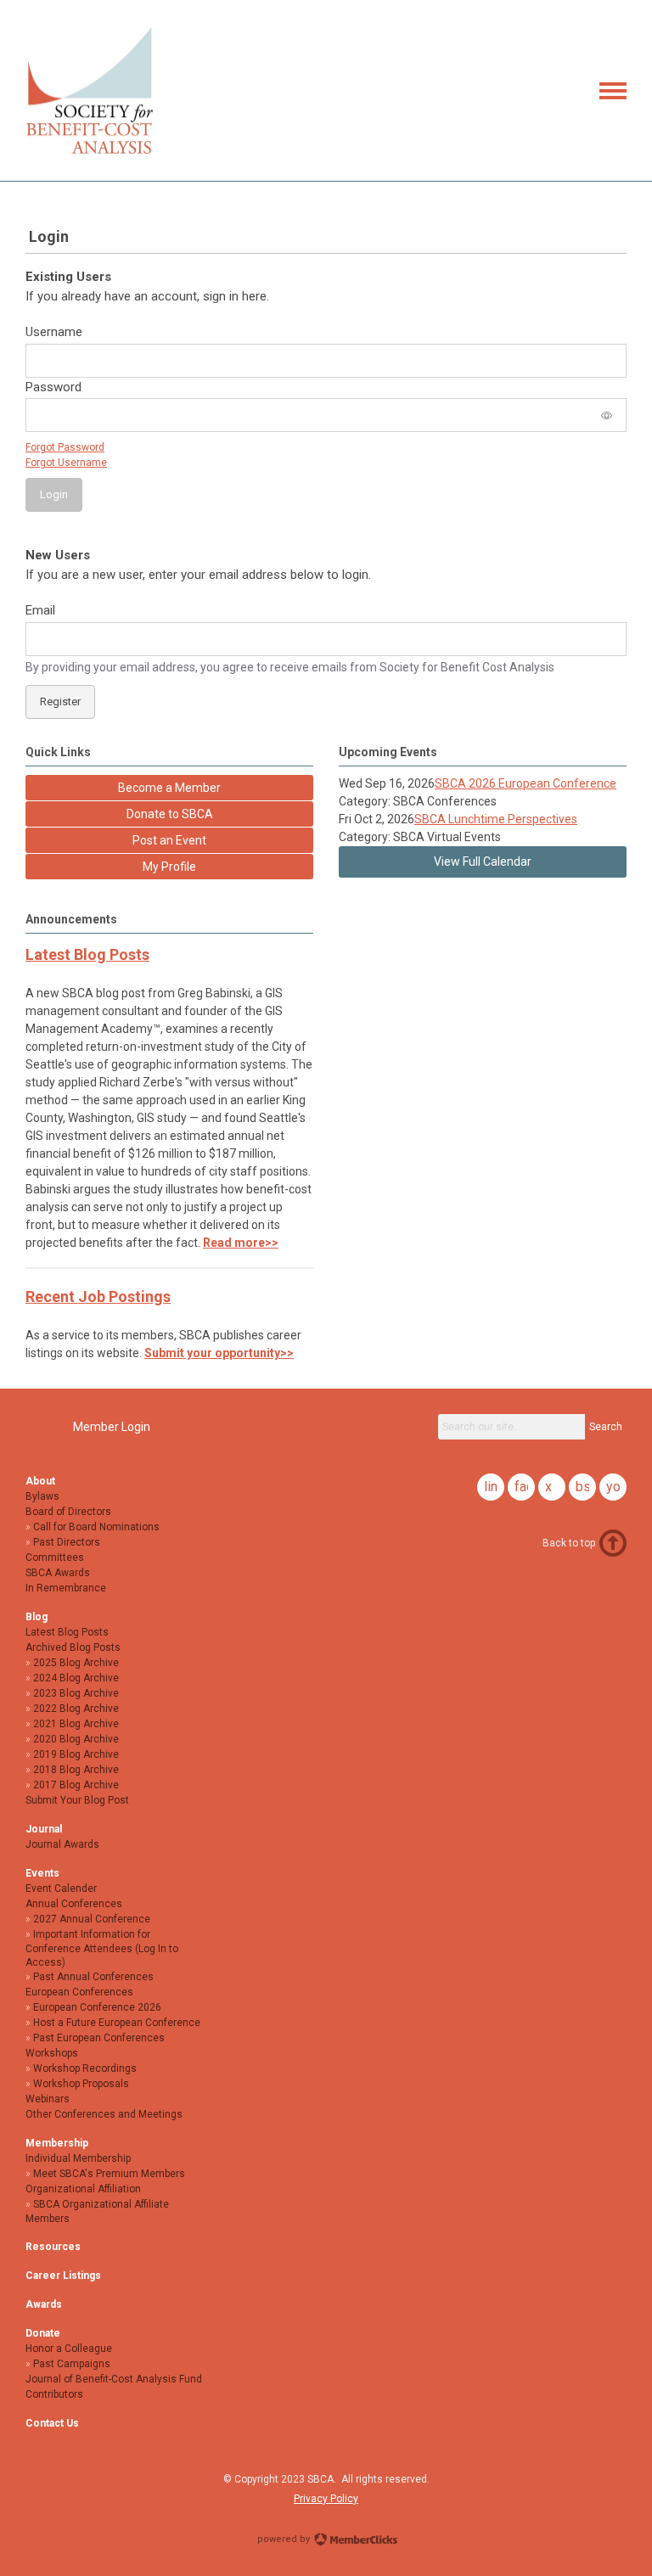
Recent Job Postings (98, 1296)
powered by (285, 2539)
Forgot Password (65, 447)
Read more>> (241, 1243)
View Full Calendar (483, 861)
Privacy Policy (326, 2499)
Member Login (112, 1427)
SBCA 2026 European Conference (526, 783)
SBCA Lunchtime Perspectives (496, 819)
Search (606, 1427)
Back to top (569, 1543)
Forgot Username (66, 463)
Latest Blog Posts (87, 954)
